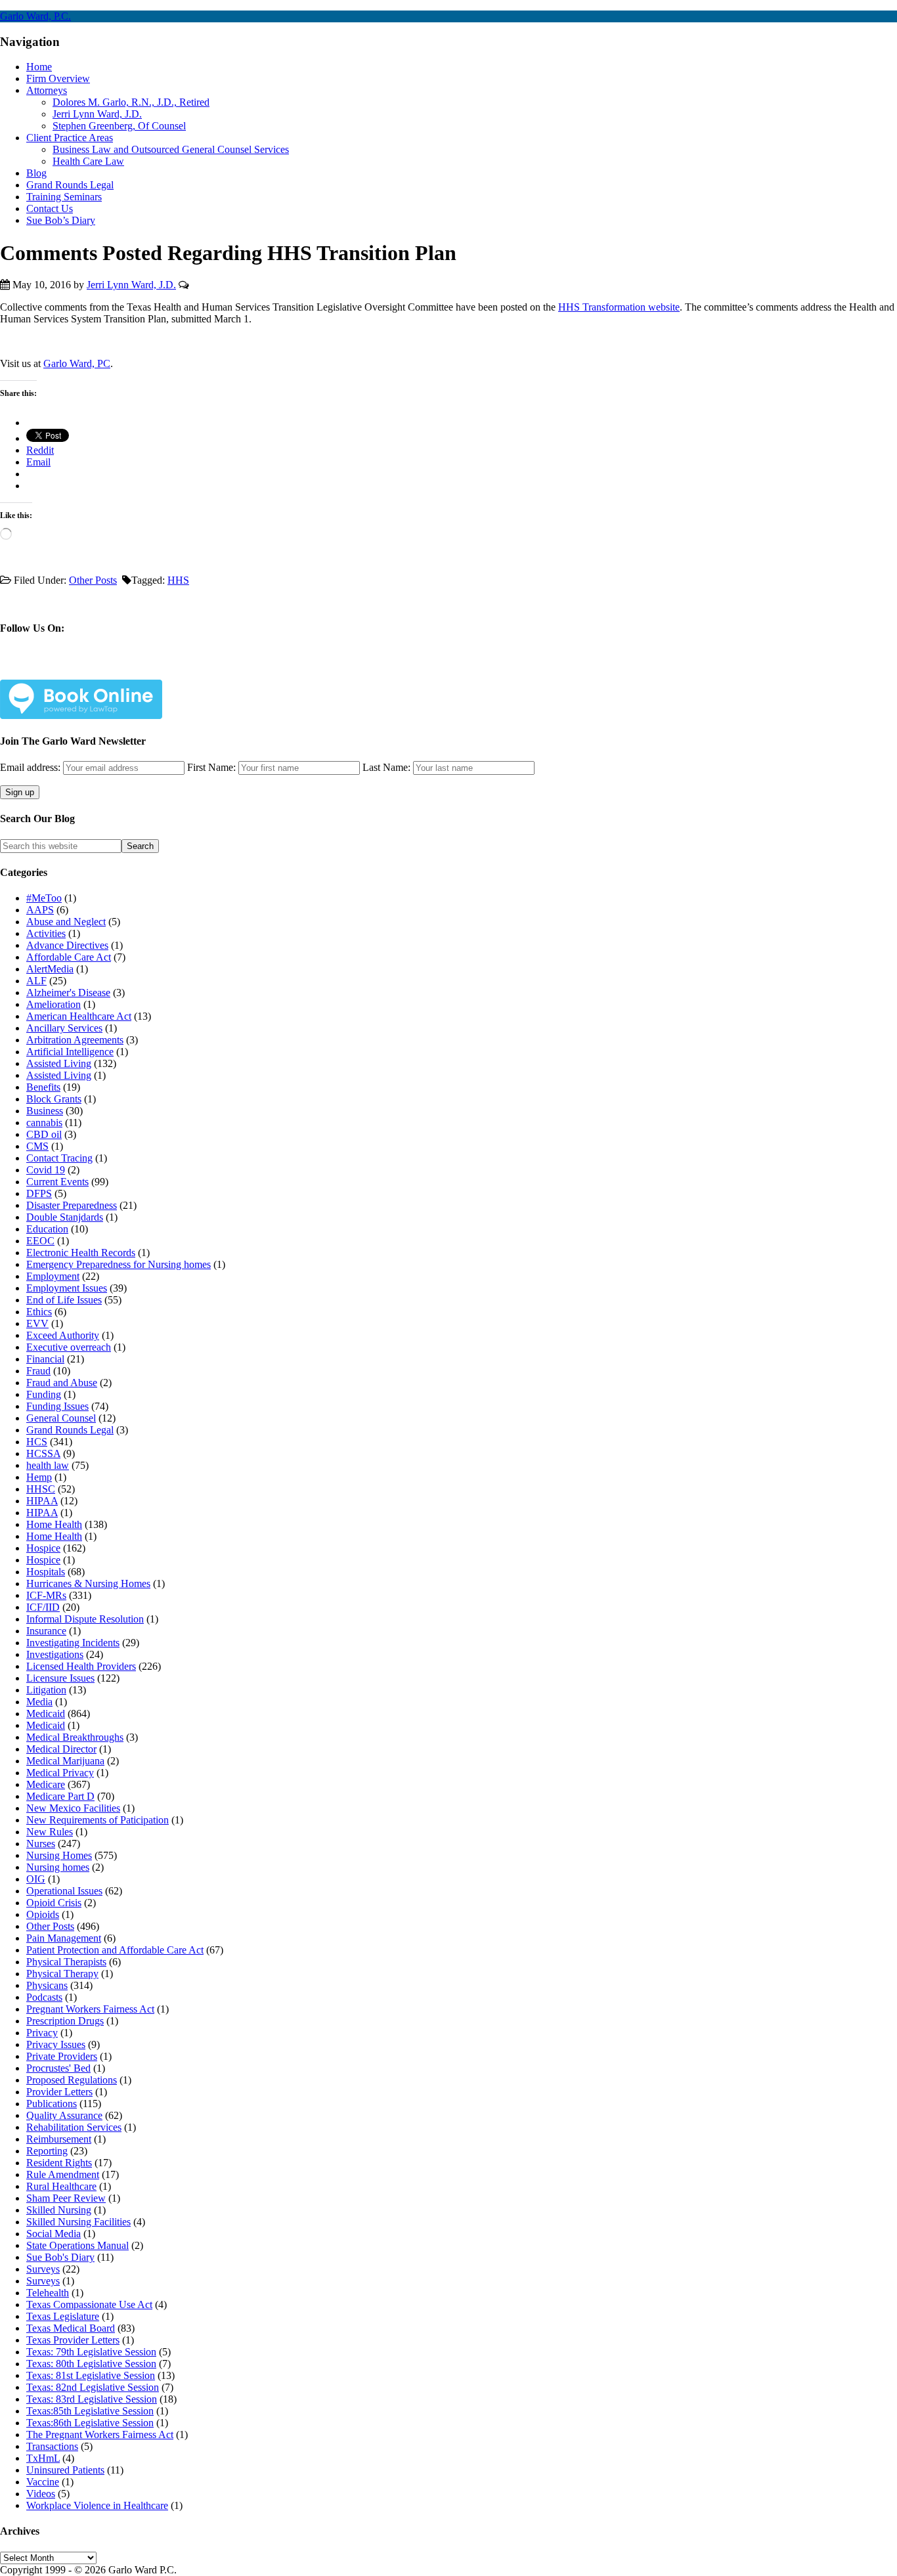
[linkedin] (102, 669)
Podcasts (44, 1997)
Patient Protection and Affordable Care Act (115, 1950)
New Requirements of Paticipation (98, 1820)
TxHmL (43, 2458)
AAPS (40, 910)
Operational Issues (64, 1891)
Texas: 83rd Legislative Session (92, 2399)
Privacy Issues (56, 2044)
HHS (178, 580)
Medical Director (61, 1749)
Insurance (46, 1631)
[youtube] (133, 669)
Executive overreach (69, 1347)
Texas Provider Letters (73, 2340)
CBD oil (44, 1134)
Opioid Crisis (54, 1903)
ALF (36, 981)
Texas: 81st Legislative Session (91, 2375)
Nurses (41, 1844)
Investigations (55, 1654)
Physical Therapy (62, 1974)
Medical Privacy (60, 1773)
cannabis (44, 1123)
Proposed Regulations (72, 2080)
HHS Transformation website (619, 307)
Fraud (38, 1371)
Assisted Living (59, 1063)
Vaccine (43, 2482)
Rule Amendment (63, 2174)
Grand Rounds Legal (70, 1430)
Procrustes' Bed (58, 2068)
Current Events (57, 1182)
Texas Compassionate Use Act (89, 2304)
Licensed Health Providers (81, 1666)
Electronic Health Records (81, 1253)
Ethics (39, 1312)
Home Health (54, 1524)
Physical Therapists (66, 1962)
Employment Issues (67, 1288)
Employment (53, 1276)
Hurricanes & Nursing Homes (88, 1583)
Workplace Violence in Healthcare (97, 2505)
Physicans (47, 1985)
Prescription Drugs (65, 2021)
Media (39, 1702)
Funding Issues (57, 1406)
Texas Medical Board (71, 2328)
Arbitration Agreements (75, 1040)
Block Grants (54, 1099)
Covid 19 (46, 1170)
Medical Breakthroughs (75, 1737)
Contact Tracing (59, 1158)
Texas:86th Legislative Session (90, 2423)
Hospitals (46, 1572)
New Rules (50, 1832)
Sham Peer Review (66, 2198)
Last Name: (386, 767)
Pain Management (64, 1938)
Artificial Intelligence (70, 1052)
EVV (37, 1323)
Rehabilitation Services (74, 2127)
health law (48, 1465)
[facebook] (40, 669)
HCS (37, 1442)
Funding (44, 1394)
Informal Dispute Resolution (85, 1619)
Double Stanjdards (65, 1217)
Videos (41, 2494)
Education (47, 1229)
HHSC (41, 1489)
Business (45, 1111)
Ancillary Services (64, 1028)
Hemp (39, 1477)
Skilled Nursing (59, 2210)
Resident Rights (59, 2163)
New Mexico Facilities (73, 1808)
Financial (45, 1359)
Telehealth (48, 2293)
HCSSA (43, 1453)
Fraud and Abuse (62, 1383)
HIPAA (42, 1501)
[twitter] (71, 669)
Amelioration (54, 1004)
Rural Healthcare (61, 2186)
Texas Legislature (63, 2316)
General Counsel (61, 1418)
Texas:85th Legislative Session (90, 2411)
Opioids (43, 1914)
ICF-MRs (46, 1595)
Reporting (47, 2151)
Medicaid (46, 1714)
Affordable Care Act (69, 957)
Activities (46, 933)
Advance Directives (67, 945)
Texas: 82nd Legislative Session (93, 2387)
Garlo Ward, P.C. (35, 16)
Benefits (43, 1087)
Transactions (52, 2446)
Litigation (46, 1690)
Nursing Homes (59, 1855)
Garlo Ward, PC (77, 363)
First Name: (211, 767)
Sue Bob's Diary (60, 2257)
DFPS (39, 1193)
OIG (36, 1879)
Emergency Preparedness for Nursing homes (119, 1264)
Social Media (54, 2234)
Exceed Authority (63, 1335)
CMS (37, 1146)
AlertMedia (50, 969)
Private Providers (62, 2056)
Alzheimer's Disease (68, 993)
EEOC (40, 1241)
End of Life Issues (64, 1300)
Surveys (43, 2269)
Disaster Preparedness (72, 1205)
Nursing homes (58, 1867)
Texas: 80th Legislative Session (91, 2364)
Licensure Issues (60, 1678)
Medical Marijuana (65, 1761)
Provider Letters (59, 2092)
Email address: (32, 767)
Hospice (43, 1548)
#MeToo (44, 898)
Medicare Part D (60, 1796)
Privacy (42, 2033)
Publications (52, 2104)
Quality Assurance (64, 2115)
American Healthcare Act (79, 1016)
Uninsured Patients (65, 2470)
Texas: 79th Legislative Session (91, 2352)
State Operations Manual (77, 2245)
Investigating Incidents (73, 1643)
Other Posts (93, 580)
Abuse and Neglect (66, 922)
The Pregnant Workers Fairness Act (100, 2434)
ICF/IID (43, 1607)
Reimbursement (59, 2139)
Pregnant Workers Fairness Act (90, 2009)
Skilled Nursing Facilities (78, 2222)
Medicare (46, 1784)
